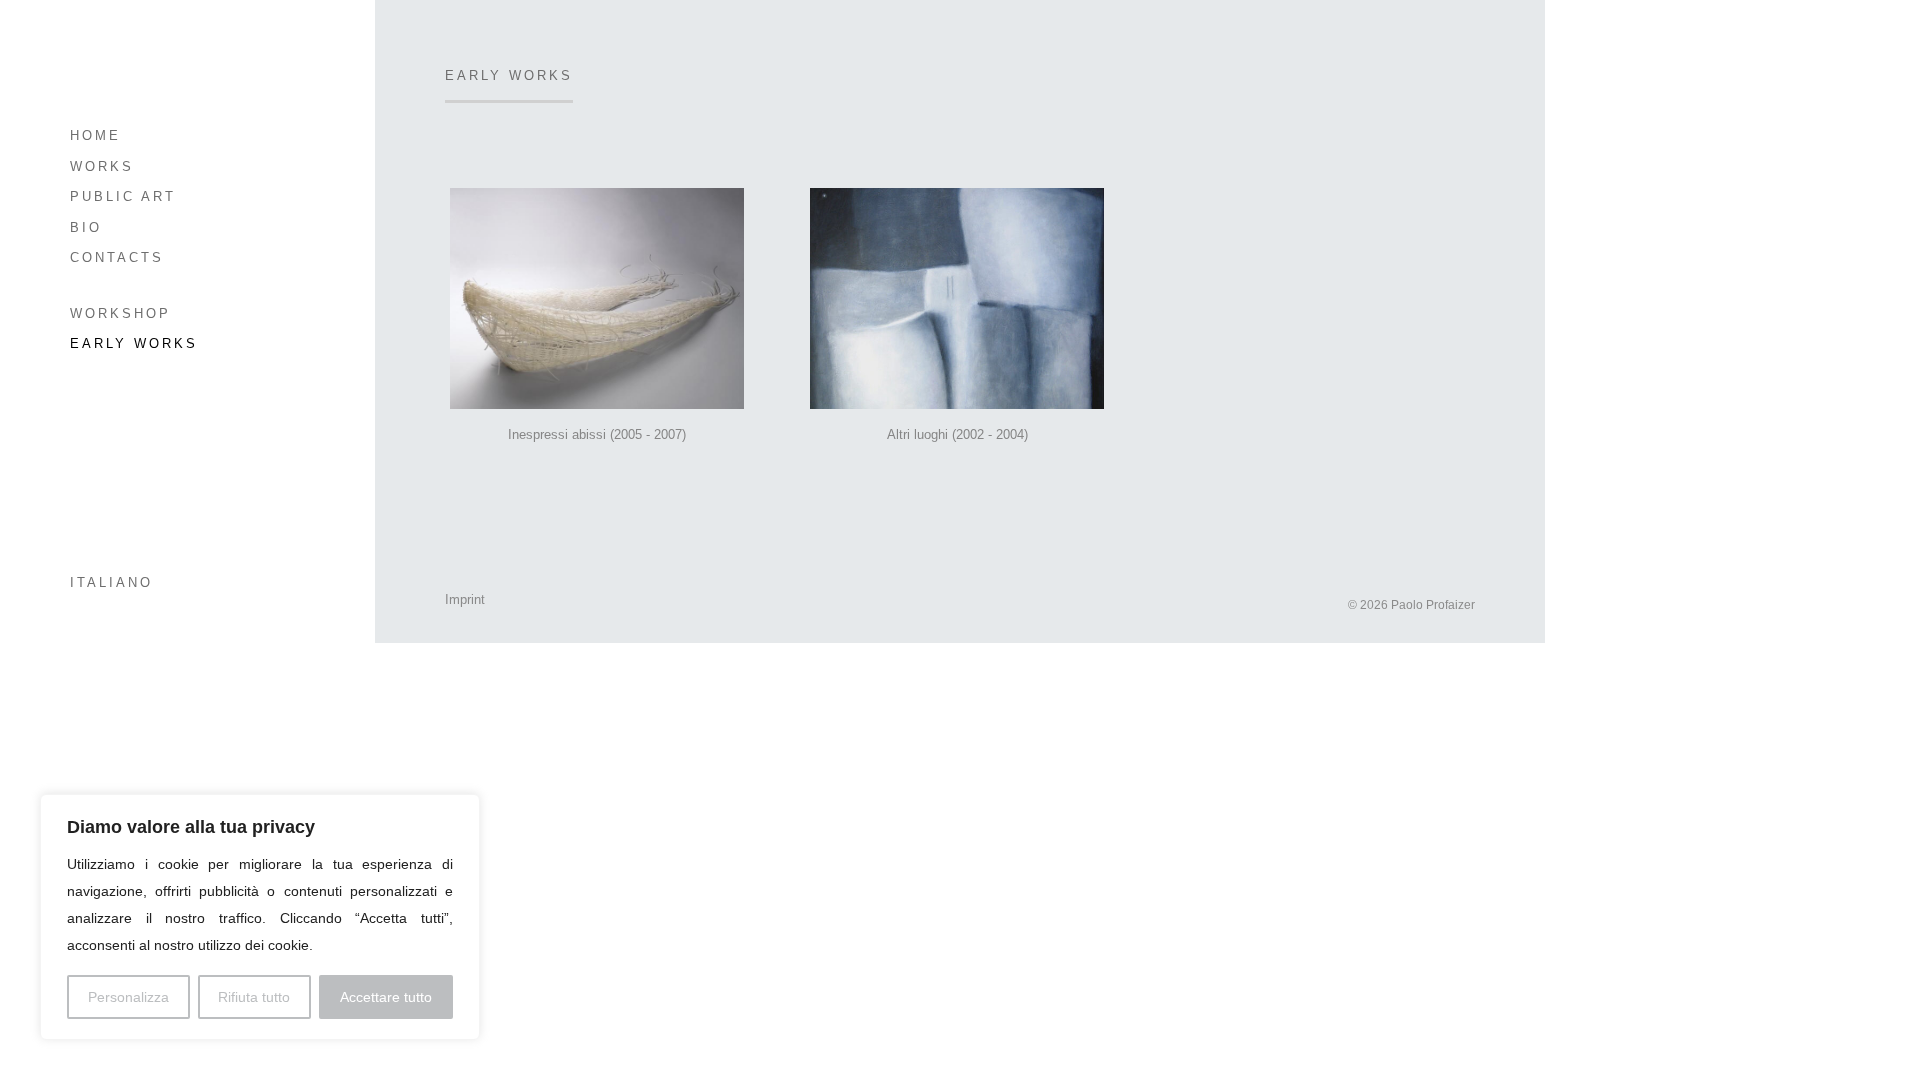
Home (95, 135)
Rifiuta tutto (254, 997)
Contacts (117, 257)
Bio (86, 227)
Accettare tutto (386, 997)
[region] (260, 917)
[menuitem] (167, 583)
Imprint (465, 599)
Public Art (123, 196)
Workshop (120, 313)
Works (102, 166)
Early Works (134, 343)
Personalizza (128, 997)
